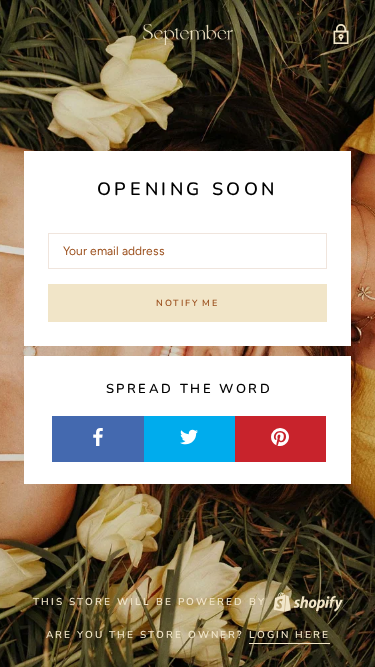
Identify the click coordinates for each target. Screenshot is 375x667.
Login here (289, 635)
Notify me (187, 303)
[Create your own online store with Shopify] (307, 602)
